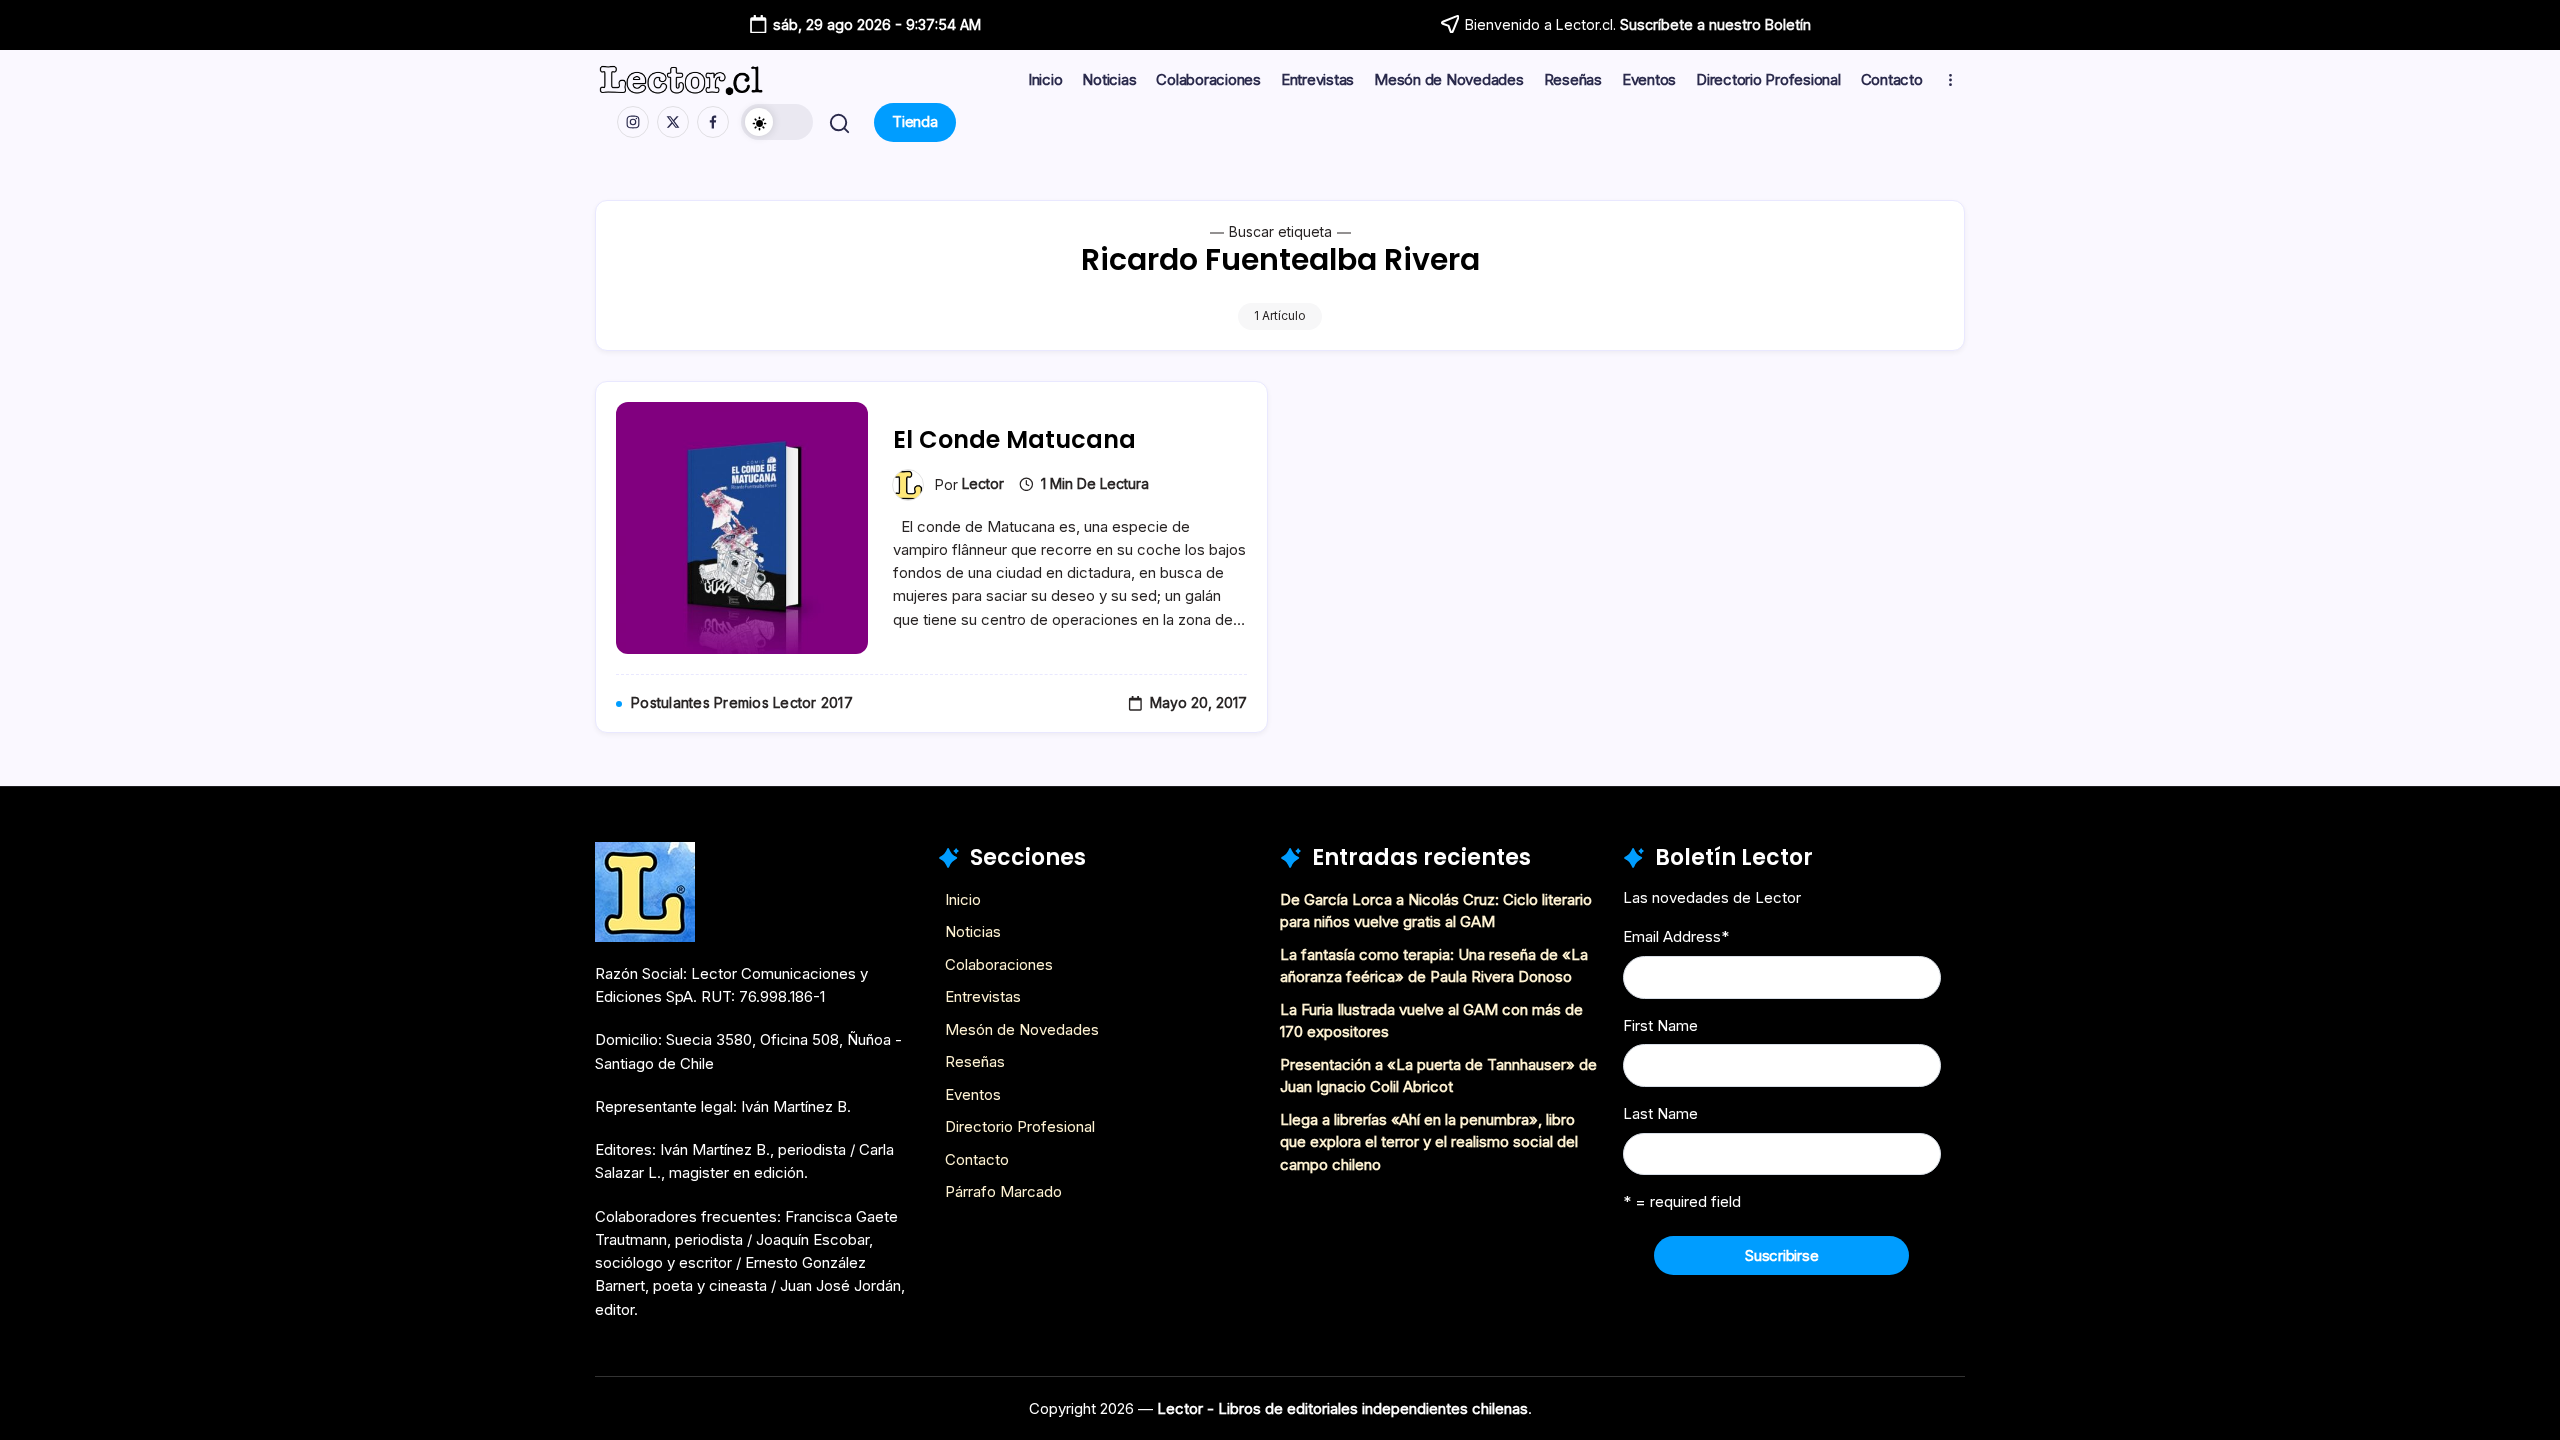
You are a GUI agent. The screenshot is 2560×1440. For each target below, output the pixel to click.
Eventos (973, 1094)
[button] (777, 122)
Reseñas (975, 1061)
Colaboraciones (999, 964)
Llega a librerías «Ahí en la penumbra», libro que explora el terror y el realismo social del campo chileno (1429, 1142)
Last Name (1660, 1113)
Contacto (977, 1159)
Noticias (973, 931)
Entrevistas (983, 996)
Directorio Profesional (1020, 1126)
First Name (1660, 1025)
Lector (983, 483)
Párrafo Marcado (1003, 1191)
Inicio (963, 899)
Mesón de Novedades (1022, 1029)
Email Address (1676, 936)
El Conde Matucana (1014, 439)
